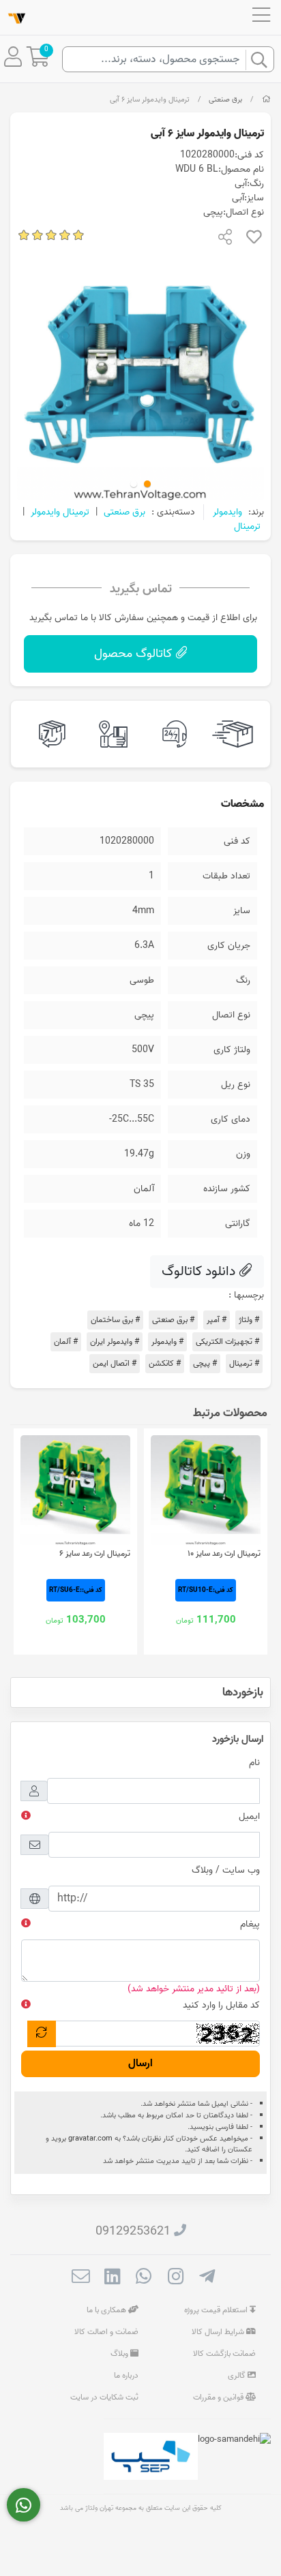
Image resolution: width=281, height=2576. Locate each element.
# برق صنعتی (173, 1320)
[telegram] (207, 2279)
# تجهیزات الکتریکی (227, 1341)
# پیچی (205, 1363)
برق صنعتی (225, 99)
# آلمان (66, 1341)
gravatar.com (90, 2138)
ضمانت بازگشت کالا (224, 2353)
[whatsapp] (144, 2279)
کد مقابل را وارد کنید (221, 2005)
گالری (238, 2375)
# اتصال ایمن (115, 1363)
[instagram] (176, 2279)
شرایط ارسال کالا (219, 2332)
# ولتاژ (249, 1320)
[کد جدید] (42, 2034)
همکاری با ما (107, 2310)
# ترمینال (244, 1363)
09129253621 (133, 2232)
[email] (81, 2279)
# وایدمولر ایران (115, 1341)
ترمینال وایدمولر (60, 512)
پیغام (250, 1924)
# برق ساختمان (115, 1320)
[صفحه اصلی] (266, 99)
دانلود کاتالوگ (200, 1272)
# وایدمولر (167, 1341)
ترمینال (247, 526)
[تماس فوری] (24, 2505)
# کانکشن (165, 1363)
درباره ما (126, 2375)
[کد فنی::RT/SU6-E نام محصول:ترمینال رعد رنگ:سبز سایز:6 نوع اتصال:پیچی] (75, 1490)
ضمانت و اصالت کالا (106, 2332)
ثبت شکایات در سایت (104, 2397)
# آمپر (217, 1320)
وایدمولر (227, 512)
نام (254, 1763)
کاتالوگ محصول (135, 654)
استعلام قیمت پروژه (217, 2310)
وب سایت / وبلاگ (226, 1870)
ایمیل (249, 1816)
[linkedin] (112, 2279)
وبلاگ (120, 2353)
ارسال (140, 2064)
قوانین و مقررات (219, 2397)
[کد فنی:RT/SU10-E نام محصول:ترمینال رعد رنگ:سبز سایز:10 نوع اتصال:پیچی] (206, 1490)
